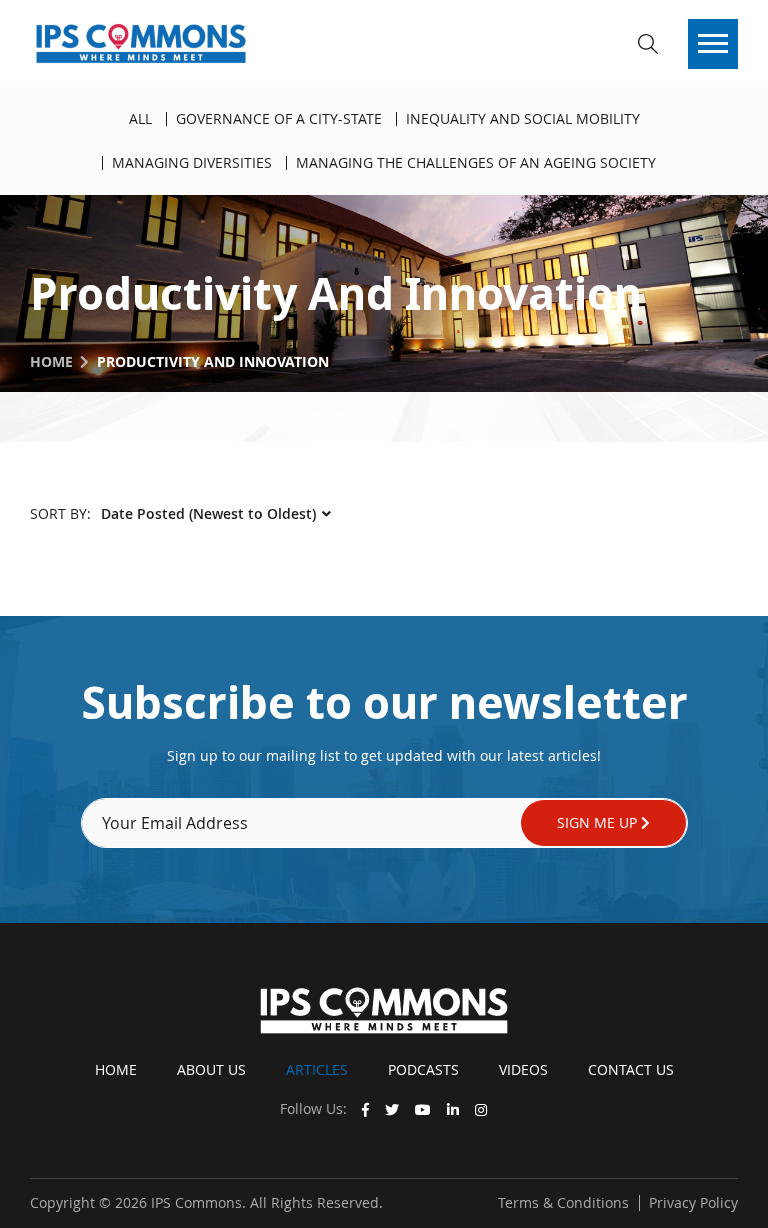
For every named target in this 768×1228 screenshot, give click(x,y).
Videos (523, 1069)
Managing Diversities (192, 162)
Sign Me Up (599, 822)
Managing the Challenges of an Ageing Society (476, 162)
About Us (211, 1069)
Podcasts (423, 1069)
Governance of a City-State (279, 118)
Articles (317, 1069)
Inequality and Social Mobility (523, 118)
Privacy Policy (693, 1202)
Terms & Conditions (563, 1202)
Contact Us (631, 1069)
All (140, 118)
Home (51, 361)
